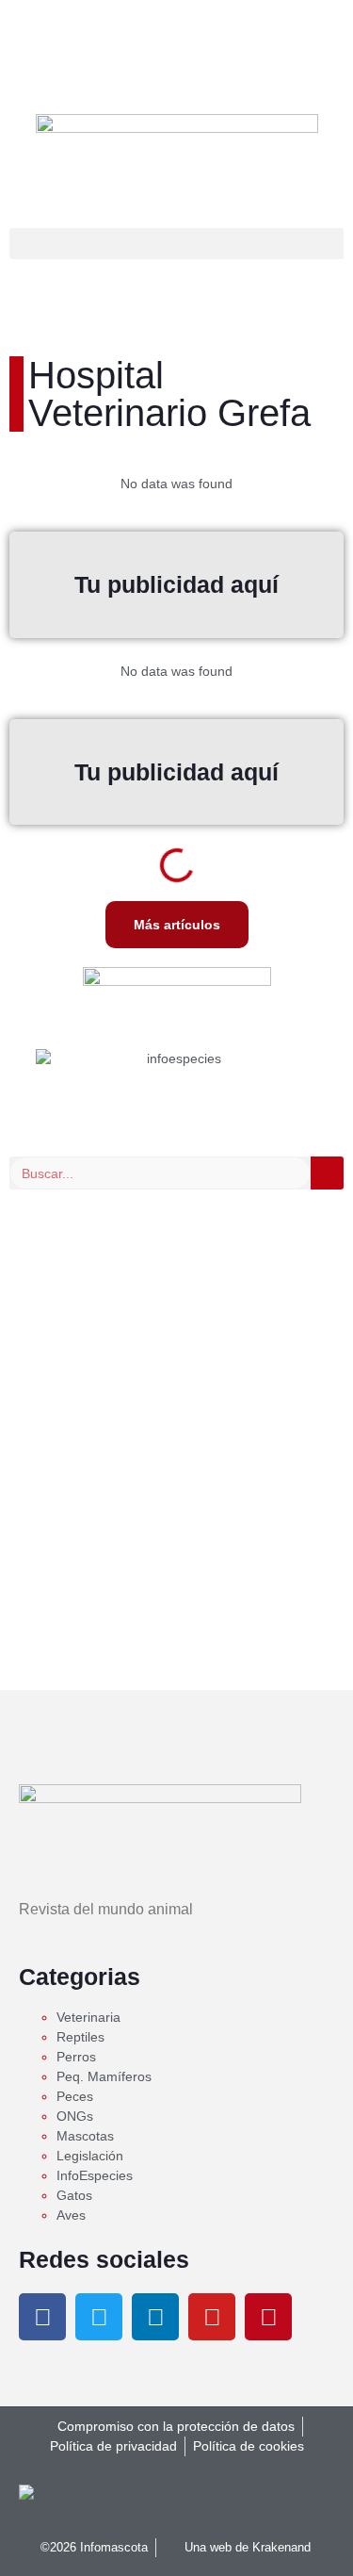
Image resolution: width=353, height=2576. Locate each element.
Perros (76, 2057)
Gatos (74, 2195)
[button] (176, 244)
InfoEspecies (95, 2175)
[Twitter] (99, 2317)
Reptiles (80, 2037)
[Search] (327, 1173)
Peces (75, 2096)
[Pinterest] (268, 2317)
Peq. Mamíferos (104, 2076)
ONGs (75, 2116)
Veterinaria (88, 2017)
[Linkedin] (155, 2317)
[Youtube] (212, 2317)
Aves (71, 2215)
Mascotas (85, 2136)
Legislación (90, 2156)
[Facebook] (42, 2317)
